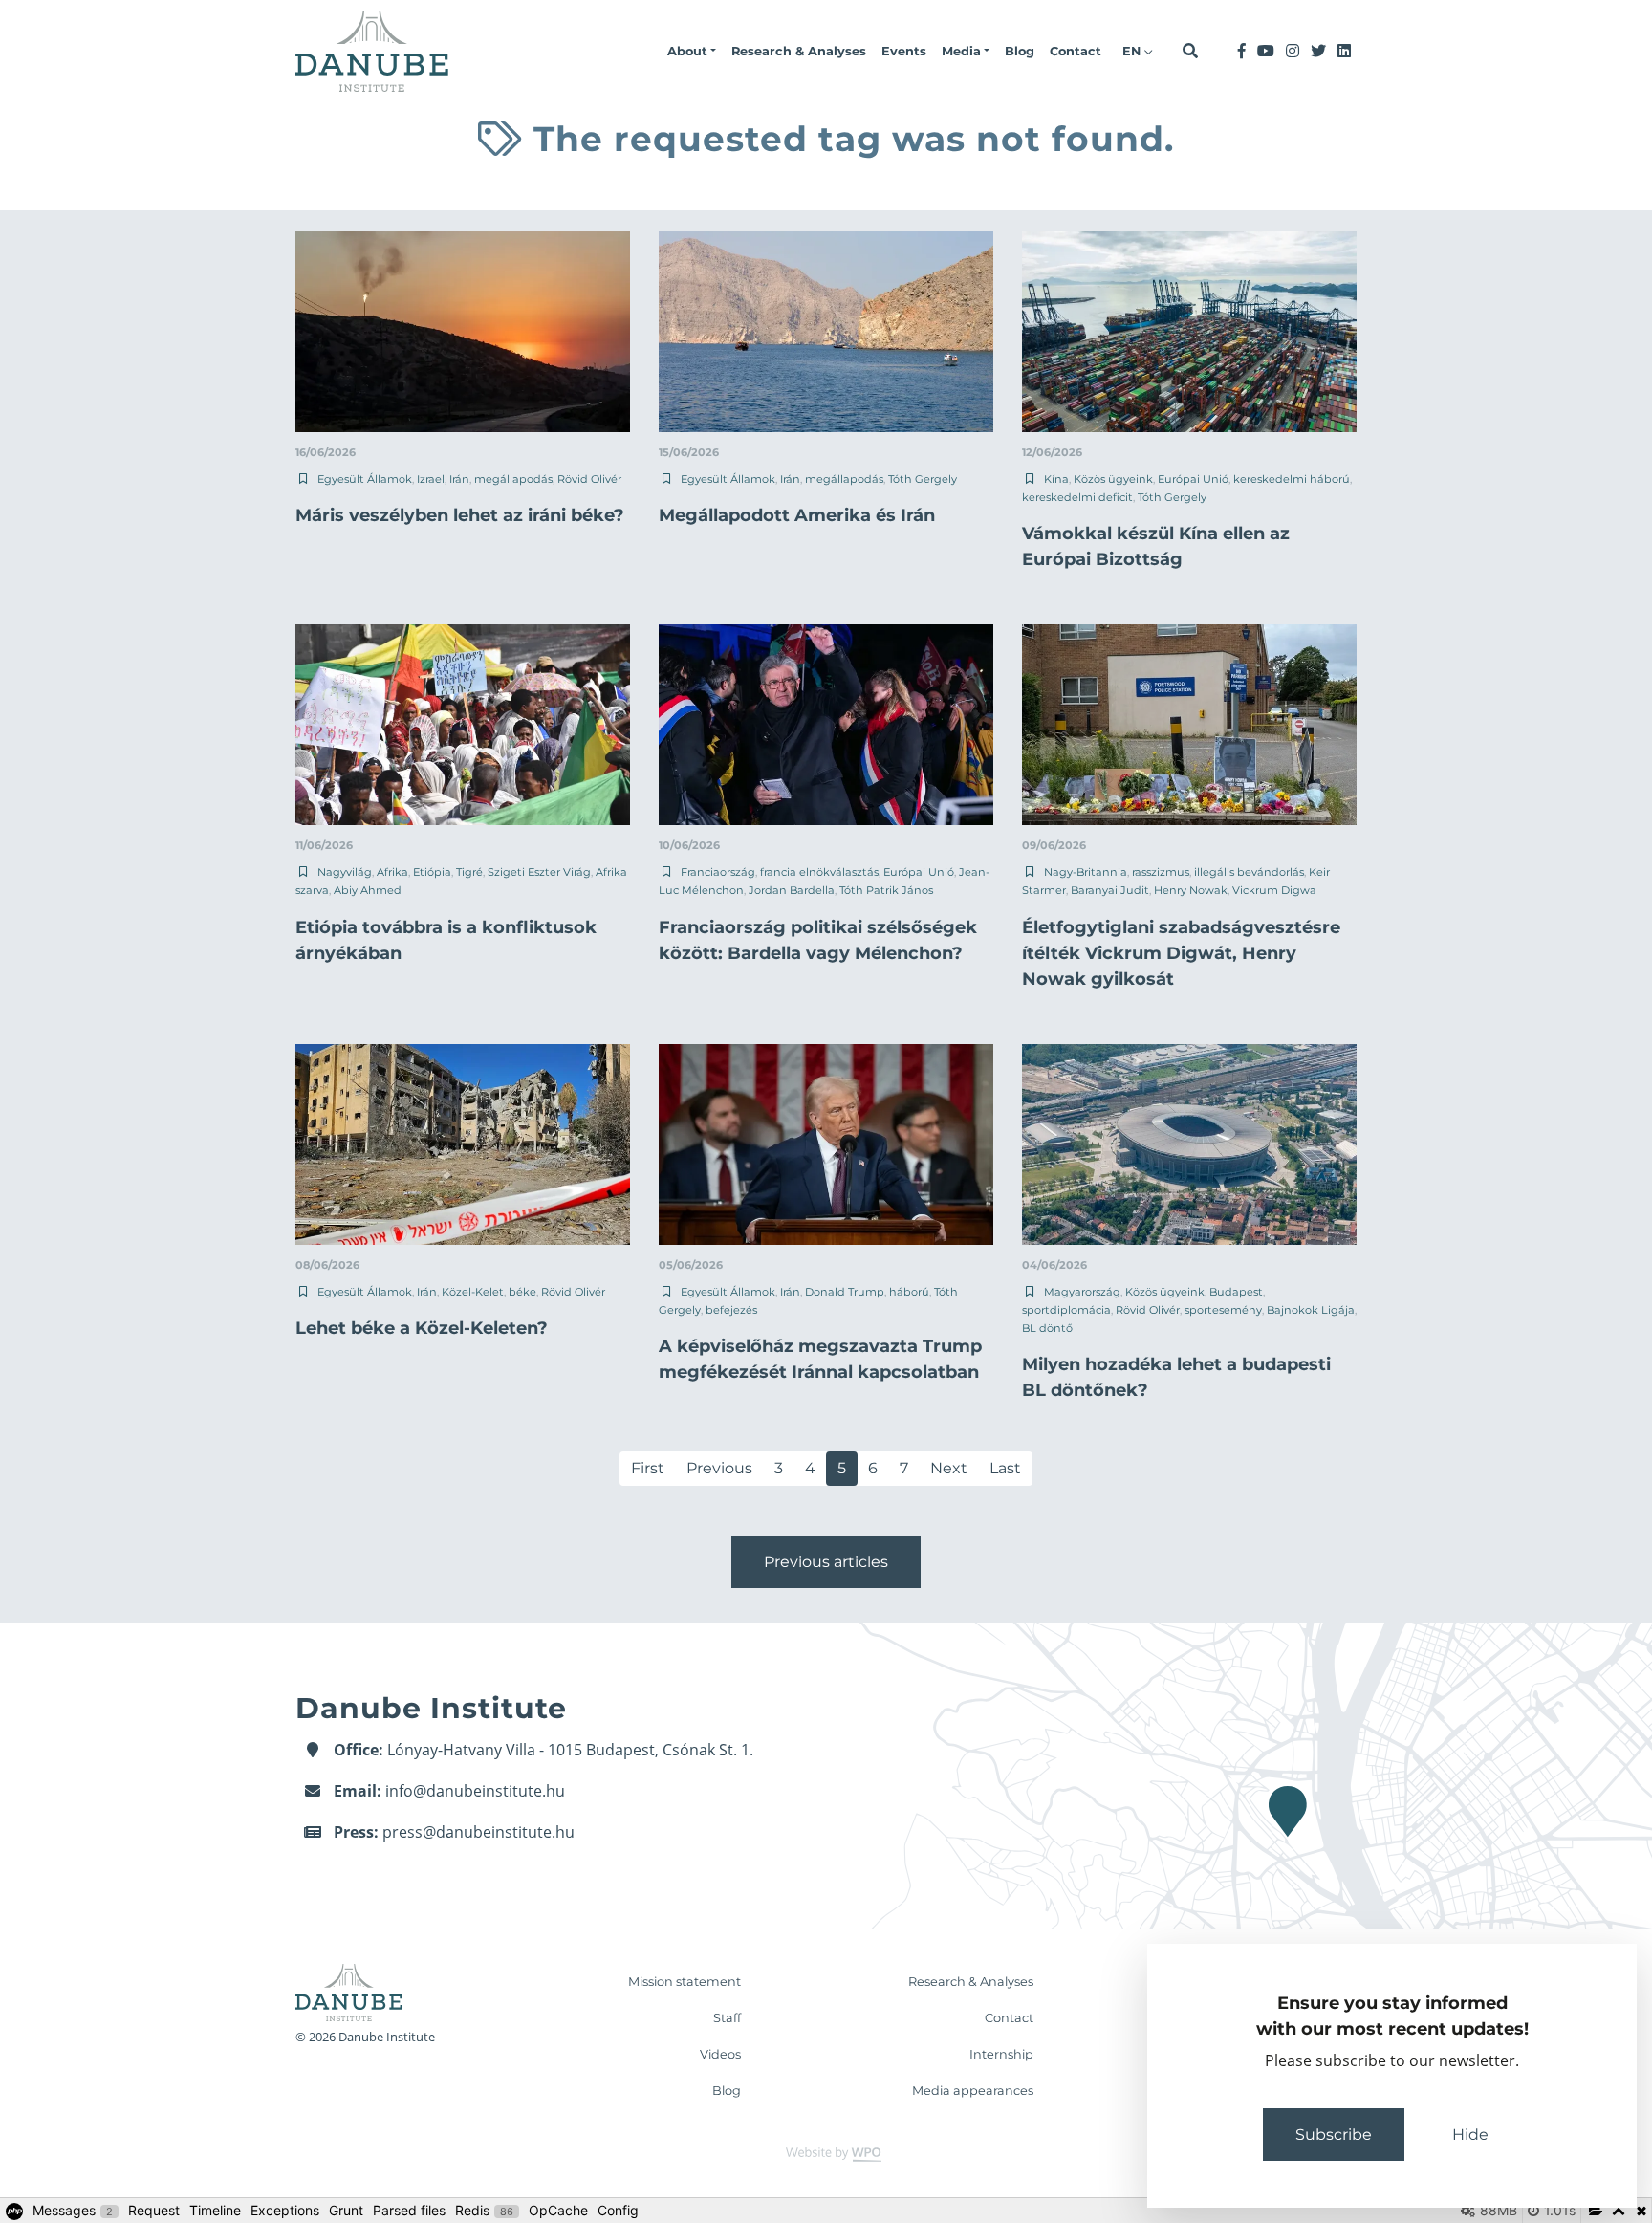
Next (949, 1468)
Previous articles (826, 1562)
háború (909, 1292)
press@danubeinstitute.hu (478, 1832)
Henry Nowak (1191, 890)
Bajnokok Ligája (1311, 1310)
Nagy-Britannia (1086, 872)
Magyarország (1082, 1292)
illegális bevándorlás (1249, 872)
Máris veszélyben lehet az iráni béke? (460, 515)
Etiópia (432, 872)
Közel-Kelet (473, 1292)
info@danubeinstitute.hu (475, 1791)
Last (1005, 1468)
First (648, 1468)
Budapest (1236, 1292)
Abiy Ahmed (368, 890)
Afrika (392, 872)
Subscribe (1334, 2135)
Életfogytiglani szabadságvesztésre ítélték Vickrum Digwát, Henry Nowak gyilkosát (1181, 953)
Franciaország (718, 872)
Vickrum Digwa (1274, 890)
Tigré (469, 872)
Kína (1056, 479)
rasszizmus (1161, 872)
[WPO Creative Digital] (826, 2153)
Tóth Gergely (923, 479)
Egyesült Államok (365, 479)
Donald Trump (845, 1292)
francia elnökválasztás (819, 872)
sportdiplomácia (1066, 1310)
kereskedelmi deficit (1077, 497)
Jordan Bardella (792, 890)
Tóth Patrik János (886, 890)
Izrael (431, 479)
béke (522, 1292)
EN (1133, 51)
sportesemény (1223, 1310)
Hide (1470, 2135)
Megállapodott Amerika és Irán (797, 515)
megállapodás (513, 479)
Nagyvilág (345, 872)
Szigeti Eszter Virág (539, 872)
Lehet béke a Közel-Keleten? (422, 1328)
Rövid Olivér (589, 479)
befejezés (731, 1310)
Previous (719, 1468)
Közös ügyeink (1113, 479)
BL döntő (1047, 1328)
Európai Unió (1193, 479)
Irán (459, 479)
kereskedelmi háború (1292, 479)
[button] (692, 52)
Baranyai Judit (1110, 890)
